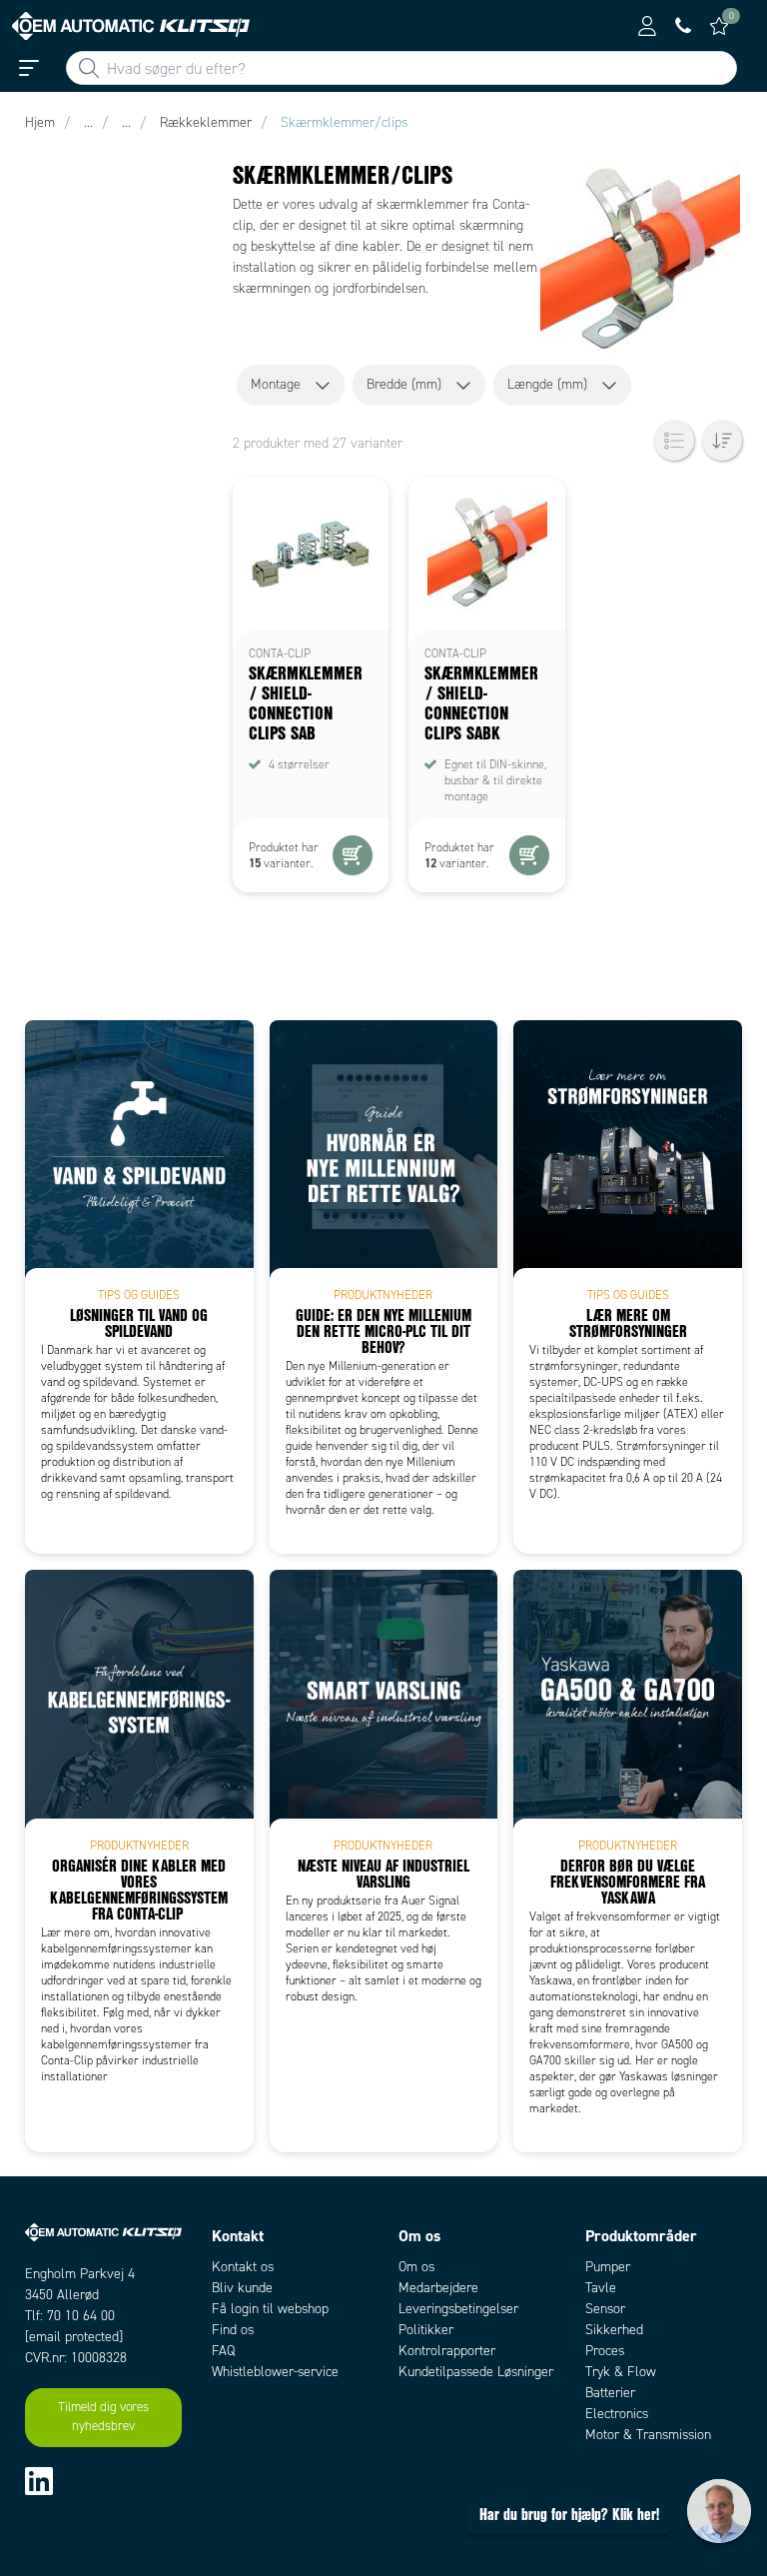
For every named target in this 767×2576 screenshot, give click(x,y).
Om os (416, 2267)
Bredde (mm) (404, 384)
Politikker (426, 2330)
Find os (233, 2330)
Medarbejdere (438, 2288)
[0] (719, 26)
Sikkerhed (614, 2330)
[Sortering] (722, 441)
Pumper (608, 2267)
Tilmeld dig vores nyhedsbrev (103, 2417)
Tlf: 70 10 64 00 (70, 2316)
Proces (605, 2351)
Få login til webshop (270, 2309)
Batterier (610, 2393)
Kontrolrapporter (447, 2351)
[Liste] (674, 441)
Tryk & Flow (621, 2372)
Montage (276, 384)
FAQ (223, 2351)
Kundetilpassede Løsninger (476, 2372)
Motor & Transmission (648, 2435)
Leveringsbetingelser (458, 2309)
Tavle (601, 2288)
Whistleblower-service (275, 2372)
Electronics (617, 2414)
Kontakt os (243, 2267)
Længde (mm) (547, 384)
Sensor (605, 2309)
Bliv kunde (242, 2288)
